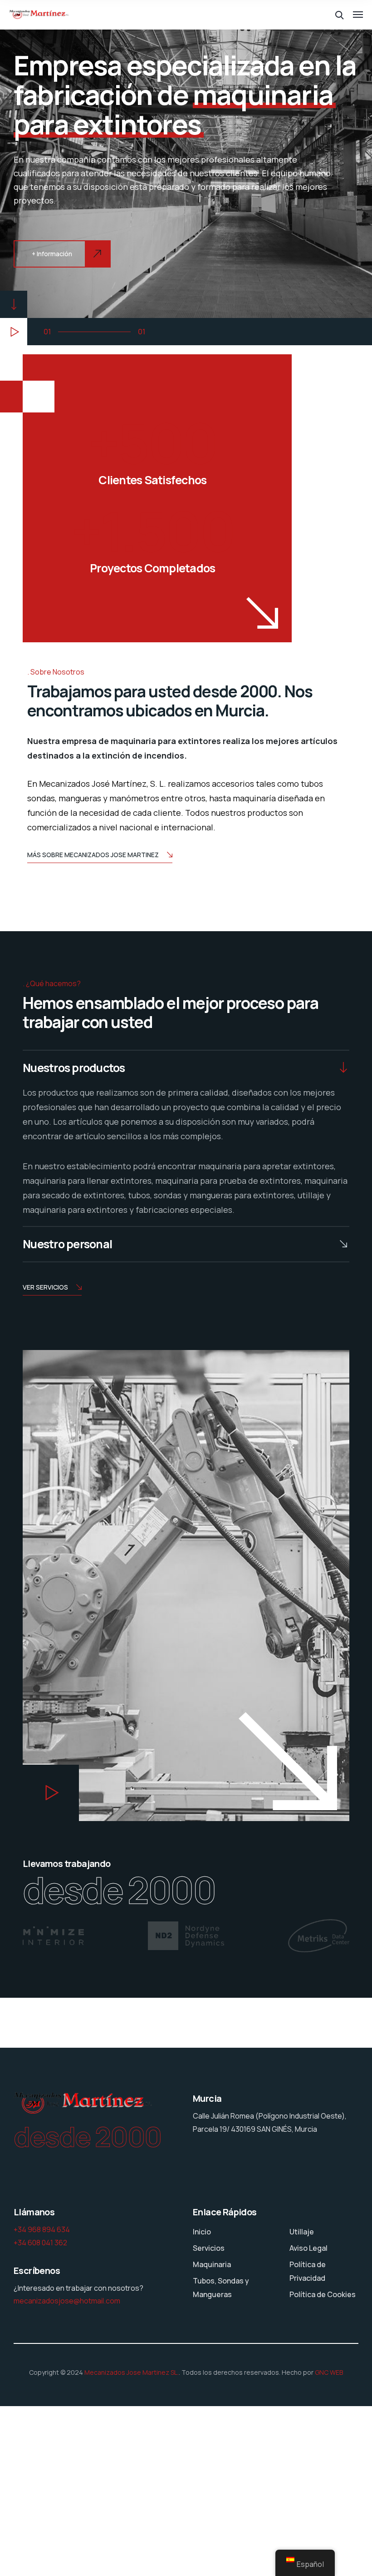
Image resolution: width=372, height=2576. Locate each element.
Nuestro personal (67, 1244)
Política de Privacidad (308, 2271)
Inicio (202, 2232)
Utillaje (302, 2232)
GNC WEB (329, 2372)
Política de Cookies (323, 2294)
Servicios (209, 2248)
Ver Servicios (45, 1287)
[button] (14, 332)
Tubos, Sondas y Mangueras (221, 2288)
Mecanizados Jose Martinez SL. (132, 2372)
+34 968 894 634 (42, 2229)
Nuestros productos (74, 1068)
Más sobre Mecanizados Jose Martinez (93, 855)
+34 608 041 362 (40, 2243)
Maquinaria (212, 2264)
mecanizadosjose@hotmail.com (67, 2301)
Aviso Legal (308, 2248)
